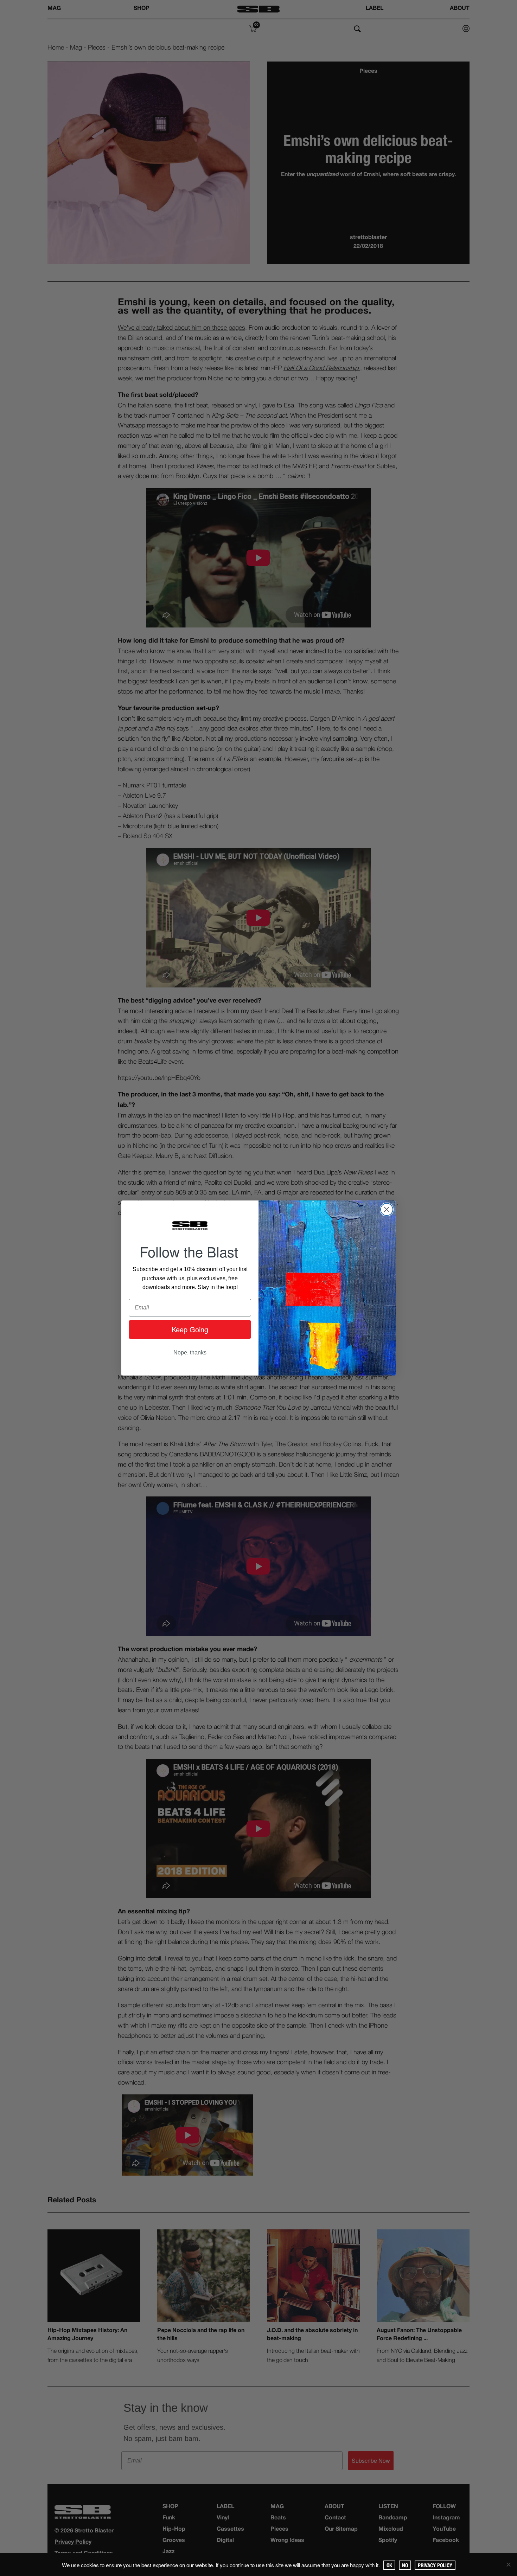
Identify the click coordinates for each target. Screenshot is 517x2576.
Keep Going (190, 1329)
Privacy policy (435, 2565)
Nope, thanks (190, 1353)
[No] (508, 2564)
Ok (389, 2565)
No (405, 2565)
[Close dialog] (387, 1209)
